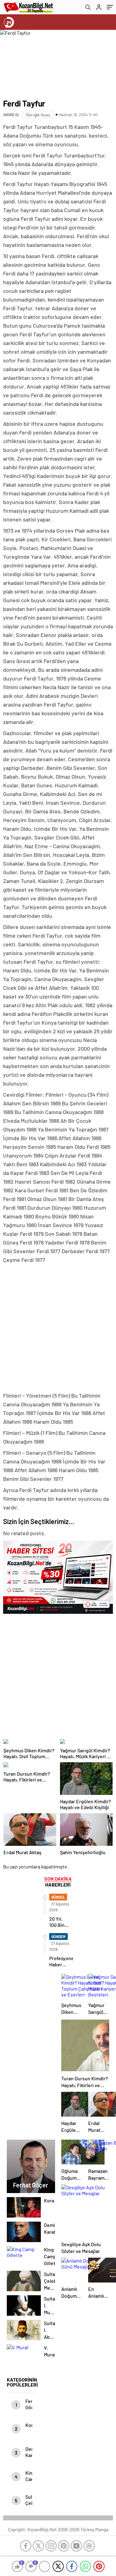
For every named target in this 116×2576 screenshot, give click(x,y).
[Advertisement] (58, 1328)
